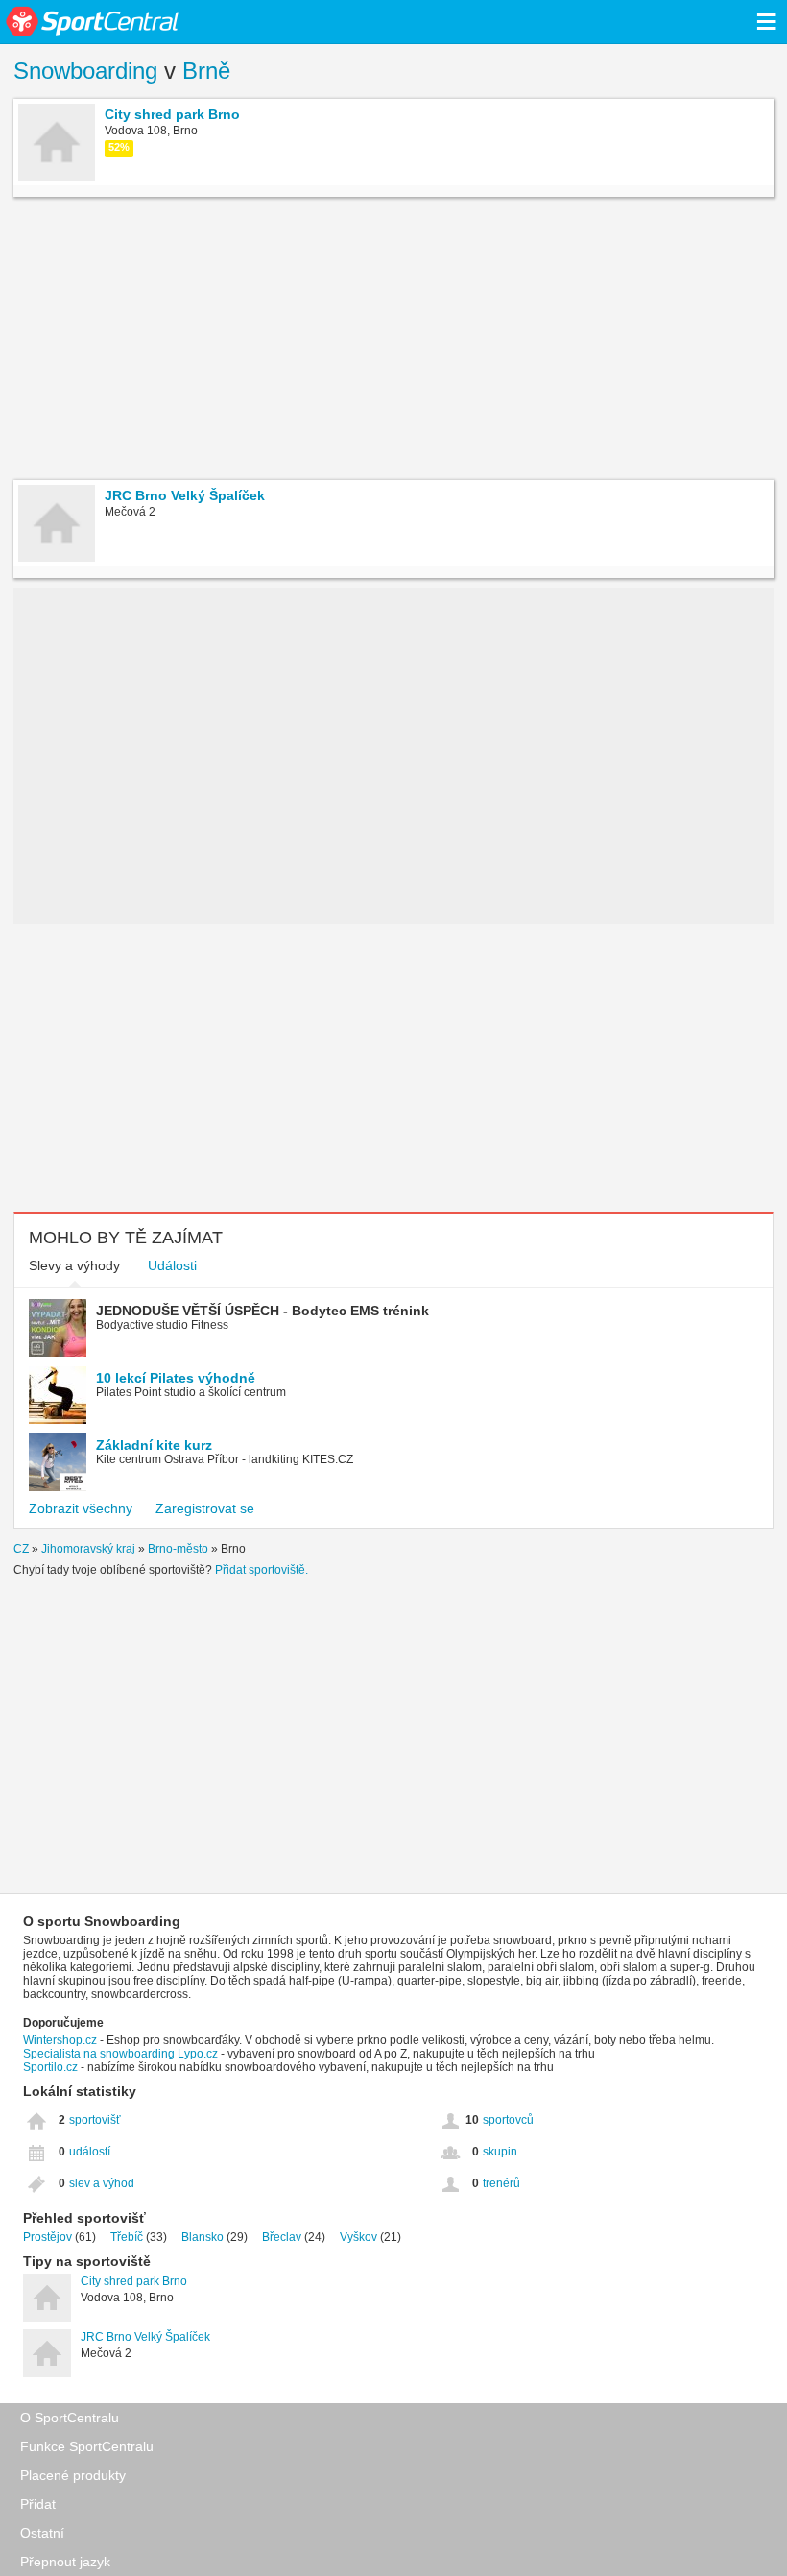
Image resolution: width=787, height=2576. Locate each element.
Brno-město (178, 1549)
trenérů (501, 2183)
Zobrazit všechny (81, 1508)
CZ (21, 1549)
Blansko (203, 2237)
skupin (500, 2152)
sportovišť (95, 2120)
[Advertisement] (393, 341)
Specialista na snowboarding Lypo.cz (120, 2054)
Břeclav (282, 2237)
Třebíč (127, 2237)
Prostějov (48, 2237)
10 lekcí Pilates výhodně (176, 1378)
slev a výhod (102, 2183)
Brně (206, 71)
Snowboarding (85, 71)
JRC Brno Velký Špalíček (145, 2337)
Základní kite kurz (154, 1445)
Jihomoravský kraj (88, 1549)
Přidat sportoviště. (262, 1570)
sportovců (508, 2120)
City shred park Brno (134, 2281)
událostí (90, 2152)
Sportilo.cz (50, 2067)
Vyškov (358, 2237)
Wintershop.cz (60, 2040)
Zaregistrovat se (205, 1508)
